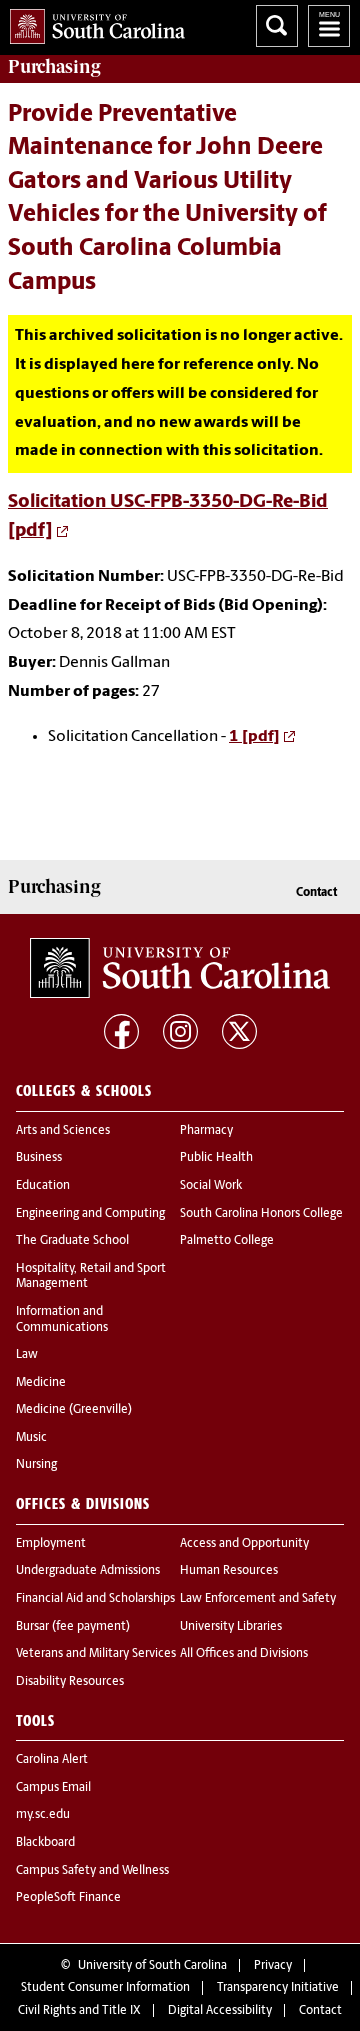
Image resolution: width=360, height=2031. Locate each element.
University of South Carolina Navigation (329, 26)
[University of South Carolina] (180, 968)
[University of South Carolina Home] (92, 22)
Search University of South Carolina (277, 26)
